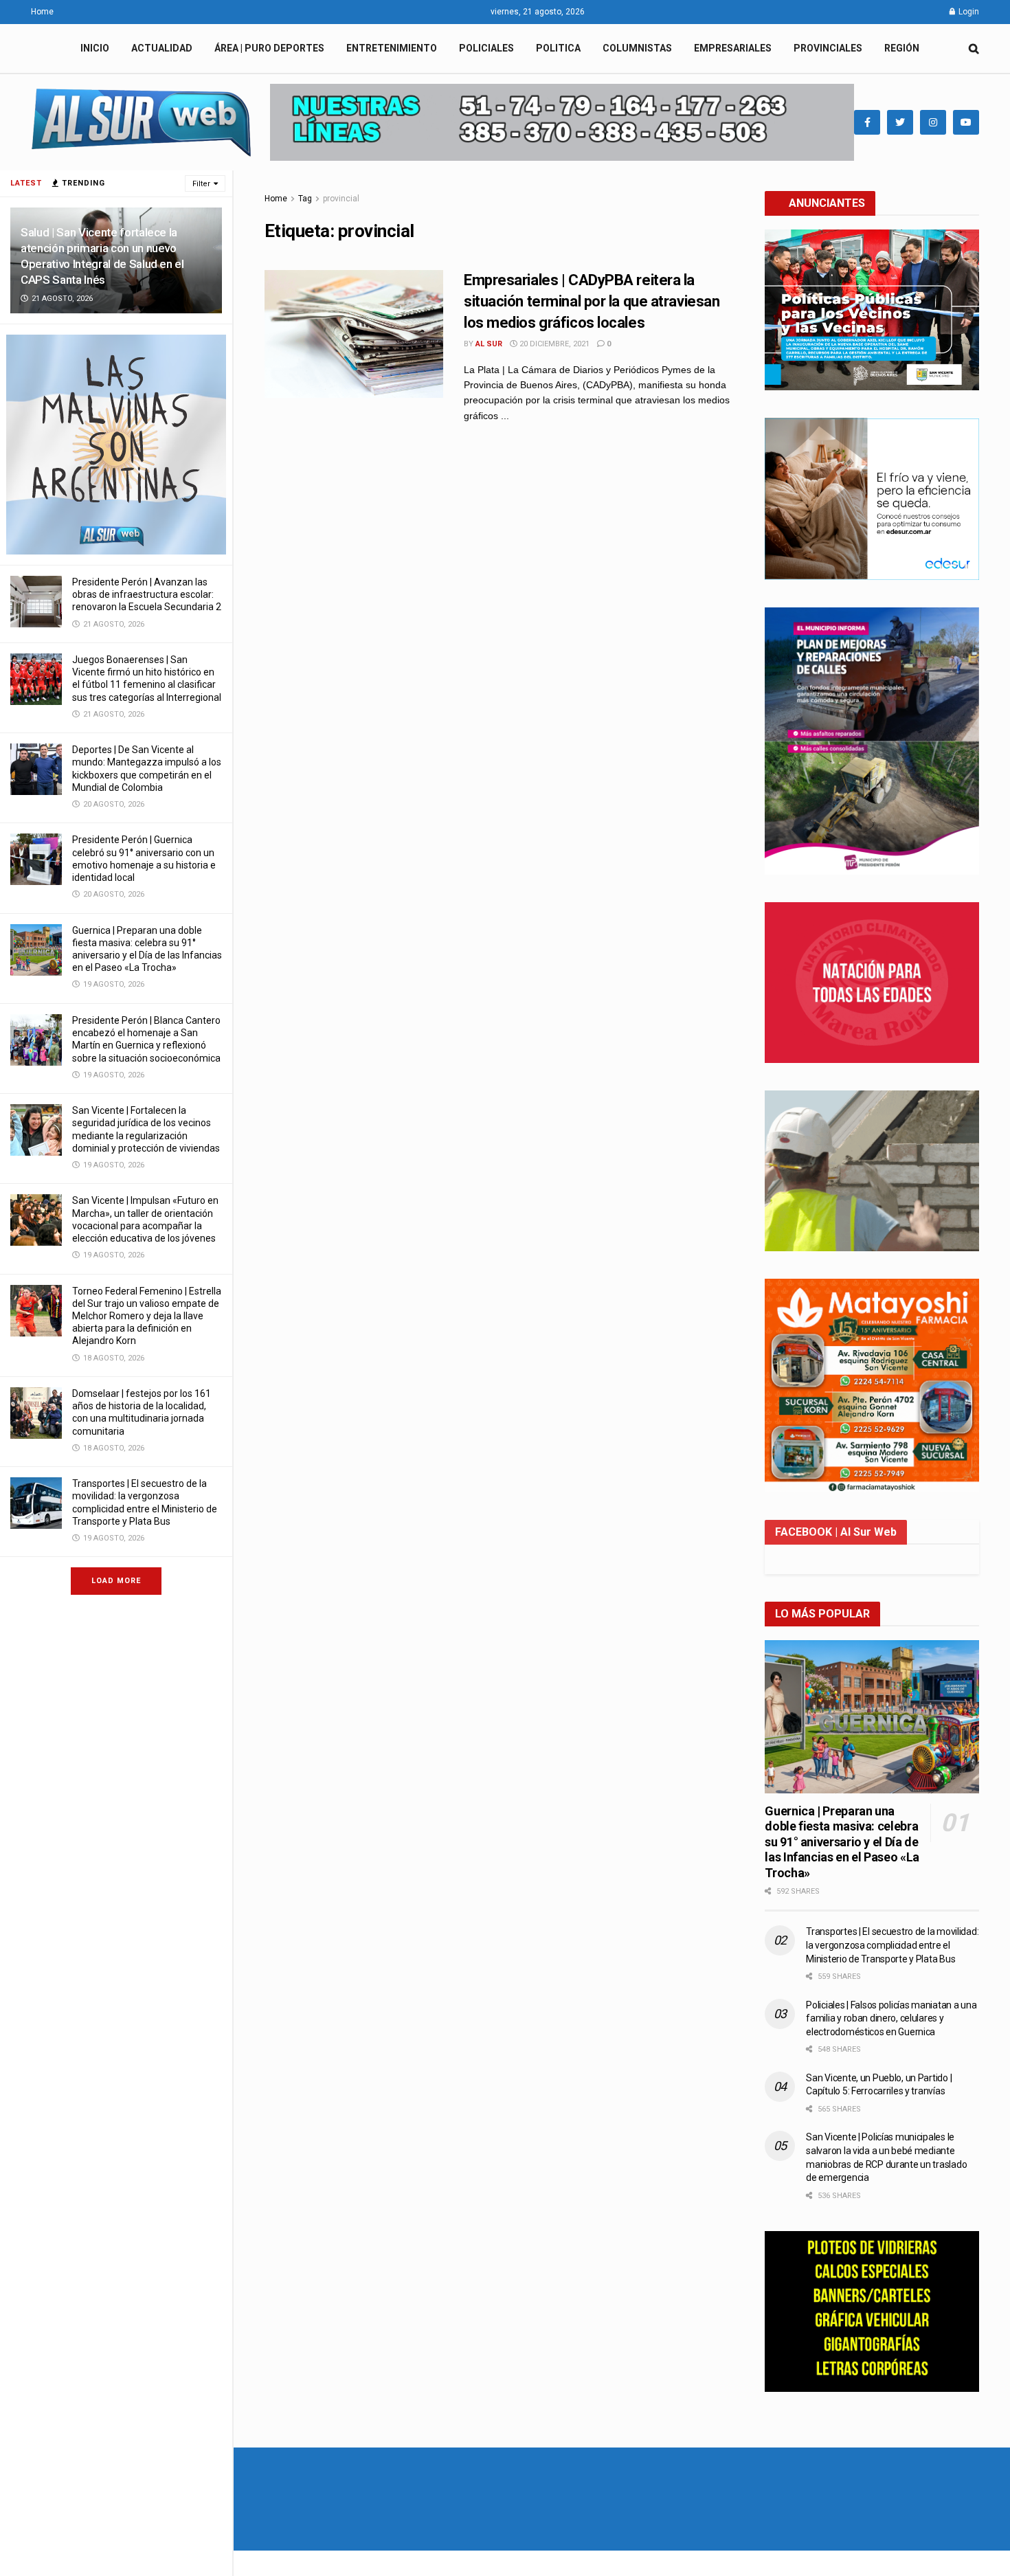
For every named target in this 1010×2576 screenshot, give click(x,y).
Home (42, 12)
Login (968, 12)
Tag (305, 199)
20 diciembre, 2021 (553, 344)
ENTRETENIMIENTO (392, 48)
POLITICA (558, 48)
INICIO (95, 48)
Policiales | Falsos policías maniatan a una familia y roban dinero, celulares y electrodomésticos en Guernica (891, 2018)
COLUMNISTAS (637, 48)
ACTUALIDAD (162, 48)
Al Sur (489, 344)
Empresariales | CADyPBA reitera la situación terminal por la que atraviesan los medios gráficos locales (592, 301)
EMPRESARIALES (733, 48)
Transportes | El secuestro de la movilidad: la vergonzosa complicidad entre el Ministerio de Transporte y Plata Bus (892, 1945)
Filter (201, 184)
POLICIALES (486, 48)
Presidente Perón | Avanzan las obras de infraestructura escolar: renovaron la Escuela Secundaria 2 (147, 594)
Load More (116, 1581)
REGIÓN (902, 48)
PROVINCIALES (828, 48)
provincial (341, 199)
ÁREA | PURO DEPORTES (269, 48)
